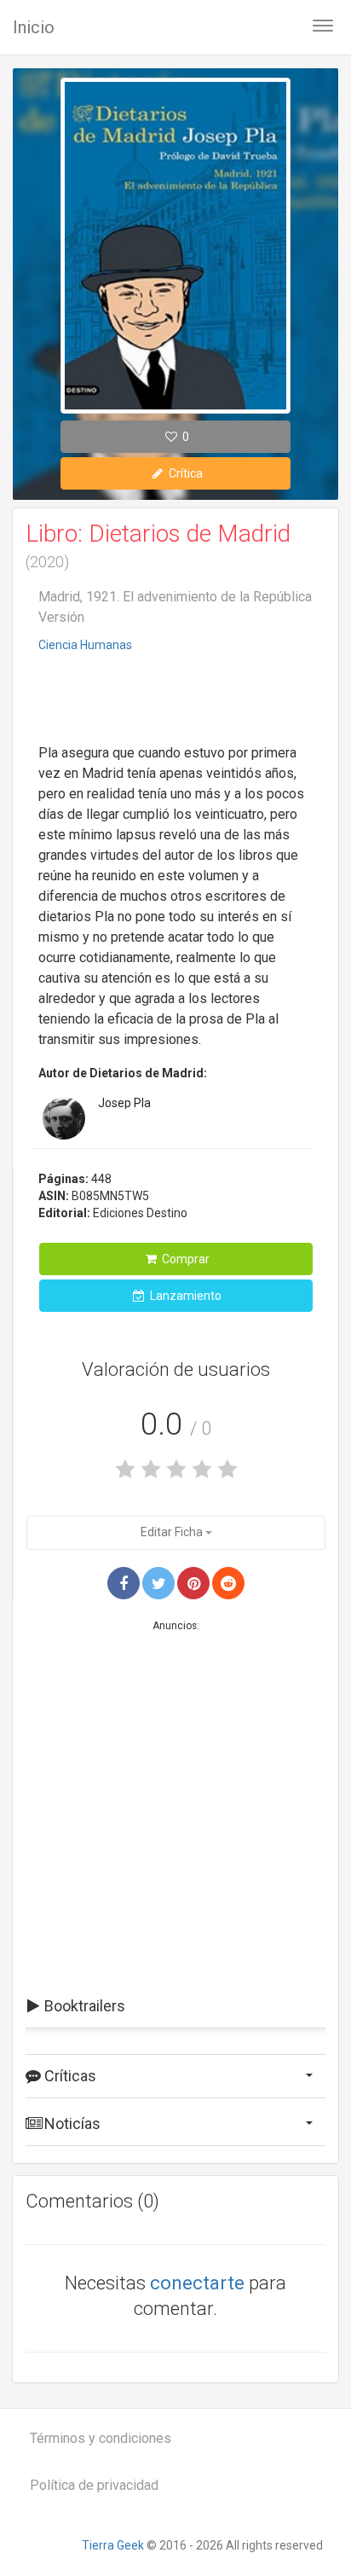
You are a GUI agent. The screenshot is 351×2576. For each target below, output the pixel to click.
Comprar (184, 1259)
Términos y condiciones (101, 2438)
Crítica (184, 473)
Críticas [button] (69, 2076)
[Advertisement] (175, 700)
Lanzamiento (184, 1296)
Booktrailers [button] (83, 2006)
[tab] (175, 2006)
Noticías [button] (71, 2123)
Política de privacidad (94, 2485)
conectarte (197, 2283)
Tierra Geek (113, 2545)
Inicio (34, 27)
